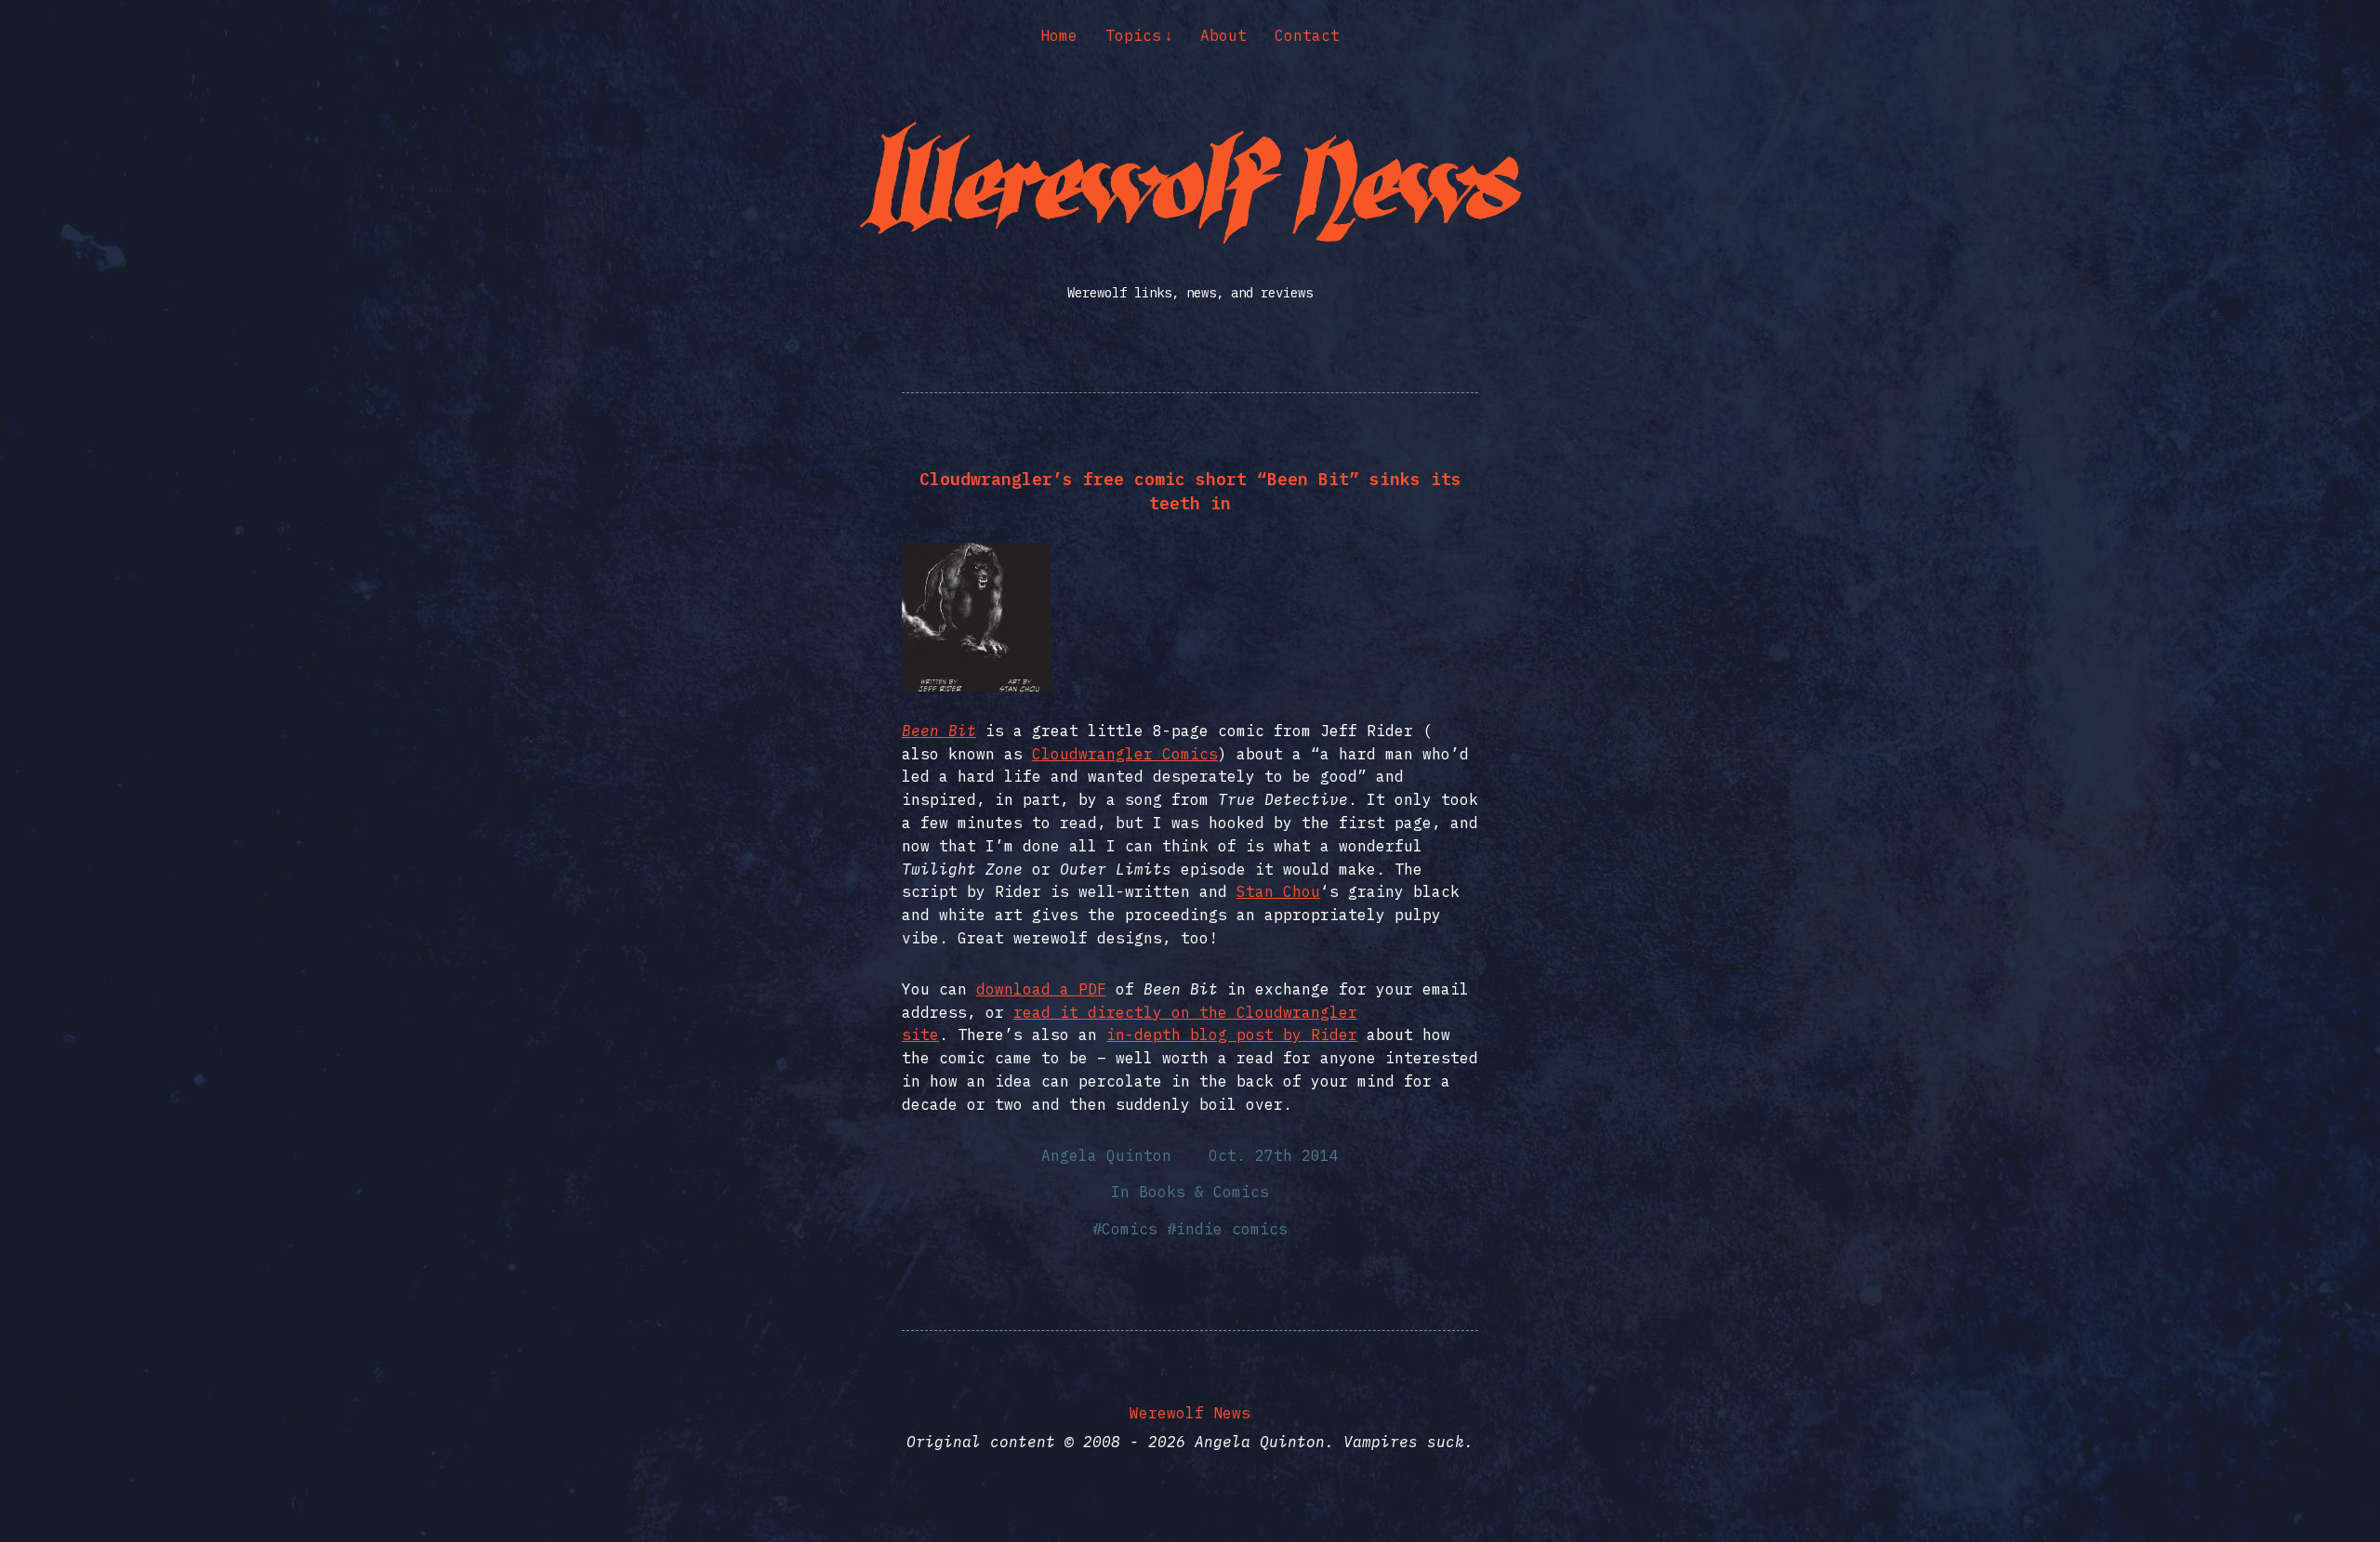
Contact (1307, 35)
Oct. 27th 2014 (1274, 1155)
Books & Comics (1204, 1192)
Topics (1133, 35)
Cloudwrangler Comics (1125, 754)
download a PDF (1041, 989)
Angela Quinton (1106, 1155)
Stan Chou (1278, 891)
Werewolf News (1190, 1413)
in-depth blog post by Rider (1232, 1035)
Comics (1130, 1229)
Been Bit (939, 731)
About (1223, 35)
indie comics (1232, 1229)
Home (1059, 35)
